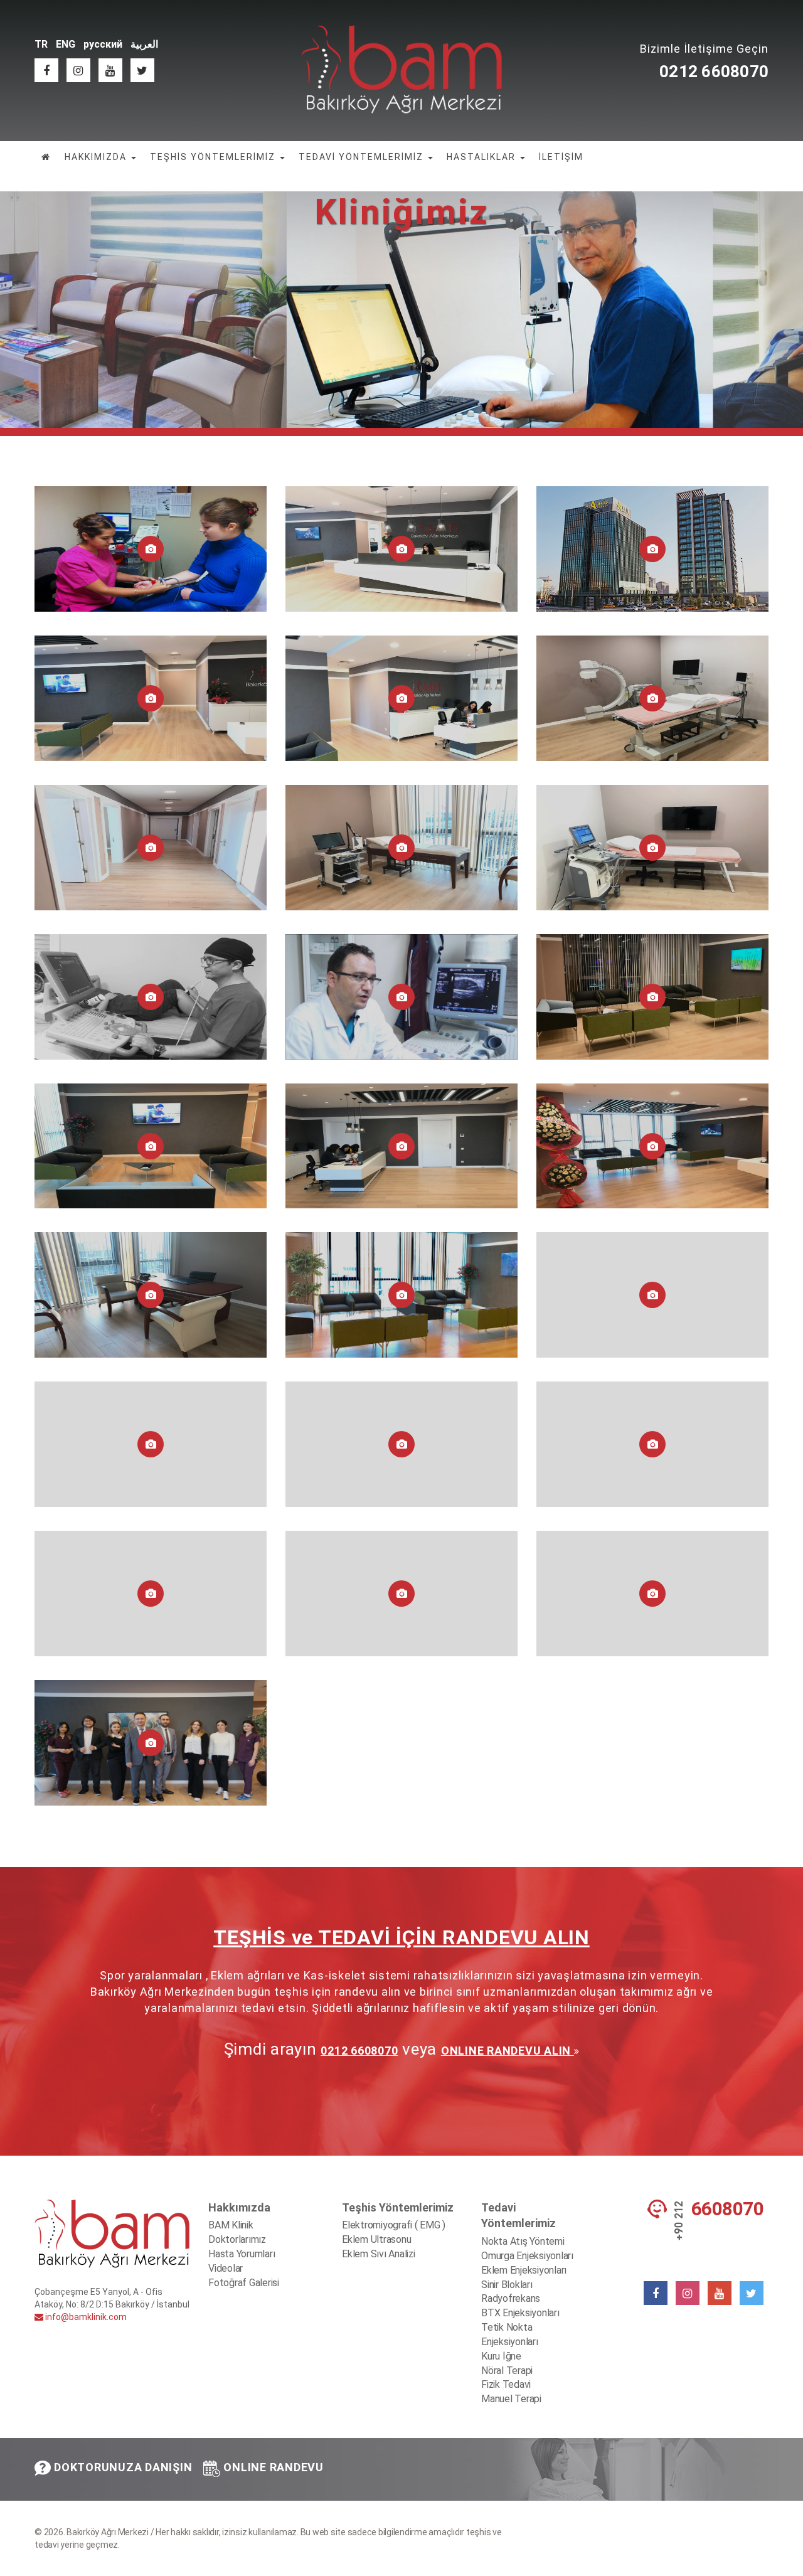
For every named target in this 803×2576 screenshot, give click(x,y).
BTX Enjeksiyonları (520, 2313)
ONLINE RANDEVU (274, 2467)
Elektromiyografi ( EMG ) (394, 2225)
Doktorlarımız (237, 2239)
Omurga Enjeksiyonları (527, 2256)
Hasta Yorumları (242, 2254)
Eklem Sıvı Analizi (379, 2254)
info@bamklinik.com (85, 2317)
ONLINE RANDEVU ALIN (508, 2051)
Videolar (226, 2268)
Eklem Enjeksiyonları (524, 2270)
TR (41, 44)
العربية (144, 44)
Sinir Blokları (507, 2285)
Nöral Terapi (507, 2371)
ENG (66, 44)
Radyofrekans (511, 2298)
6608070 (728, 2209)
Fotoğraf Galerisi (244, 2283)
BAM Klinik (231, 2225)
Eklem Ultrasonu (376, 2239)
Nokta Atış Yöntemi (523, 2241)
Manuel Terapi (511, 2399)
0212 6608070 (714, 72)
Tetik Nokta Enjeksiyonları (510, 2334)
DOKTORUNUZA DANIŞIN (123, 2467)
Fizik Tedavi (506, 2384)
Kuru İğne (501, 2356)
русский (103, 44)
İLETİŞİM (561, 157)
